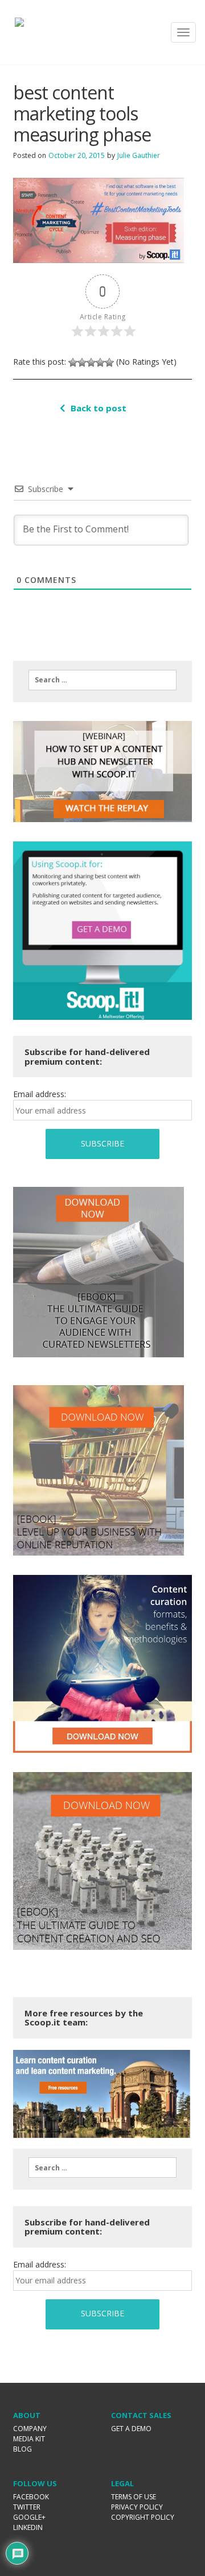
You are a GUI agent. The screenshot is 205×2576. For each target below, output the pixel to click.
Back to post (99, 408)
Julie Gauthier (139, 155)
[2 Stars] (82, 362)
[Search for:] (102, 680)
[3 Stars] (91, 362)
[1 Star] (73, 362)
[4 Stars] (100, 362)
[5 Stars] (109, 362)
